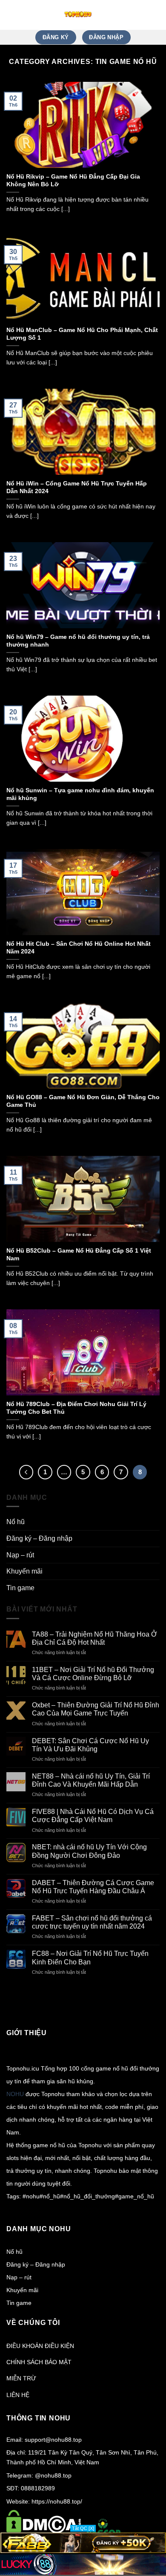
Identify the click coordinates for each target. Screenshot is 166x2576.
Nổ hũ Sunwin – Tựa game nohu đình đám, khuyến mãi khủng (80, 794)
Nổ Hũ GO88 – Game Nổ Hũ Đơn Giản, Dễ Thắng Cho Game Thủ (83, 1101)
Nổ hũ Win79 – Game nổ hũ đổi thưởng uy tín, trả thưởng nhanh (78, 641)
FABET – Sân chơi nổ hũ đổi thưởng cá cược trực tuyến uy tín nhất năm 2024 (92, 1922)
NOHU (15, 2094)
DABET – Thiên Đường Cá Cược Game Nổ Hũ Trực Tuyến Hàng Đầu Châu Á (93, 1887)
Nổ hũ (16, 1522)
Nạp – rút (20, 1555)
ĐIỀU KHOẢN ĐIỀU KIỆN (40, 2346)
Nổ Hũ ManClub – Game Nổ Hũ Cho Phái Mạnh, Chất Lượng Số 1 (82, 334)
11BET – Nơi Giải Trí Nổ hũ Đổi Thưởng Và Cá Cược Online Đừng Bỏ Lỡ (93, 1674)
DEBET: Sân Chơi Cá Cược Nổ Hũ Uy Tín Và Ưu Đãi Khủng (90, 1745)
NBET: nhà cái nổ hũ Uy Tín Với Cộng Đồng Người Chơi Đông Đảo (89, 1851)
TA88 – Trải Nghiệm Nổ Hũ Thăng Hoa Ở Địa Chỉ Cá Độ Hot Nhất (94, 1638)
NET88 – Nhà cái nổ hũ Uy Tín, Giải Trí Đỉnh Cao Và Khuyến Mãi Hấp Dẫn (91, 1780)
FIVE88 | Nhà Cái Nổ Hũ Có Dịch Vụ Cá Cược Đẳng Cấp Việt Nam (93, 1816)
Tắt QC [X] (83, 2528)
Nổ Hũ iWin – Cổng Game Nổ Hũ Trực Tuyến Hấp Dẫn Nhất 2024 (77, 487)
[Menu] (155, 15)
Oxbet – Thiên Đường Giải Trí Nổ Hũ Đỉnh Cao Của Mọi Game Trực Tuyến (96, 1709)
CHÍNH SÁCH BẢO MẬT (39, 2362)
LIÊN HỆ (18, 2395)
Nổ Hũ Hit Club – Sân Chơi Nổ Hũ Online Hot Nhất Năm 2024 (79, 948)
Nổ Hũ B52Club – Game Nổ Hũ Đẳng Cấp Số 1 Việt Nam (79, 1255)
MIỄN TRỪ (21, 2378)
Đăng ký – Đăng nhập (39, 1538)
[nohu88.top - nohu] (78, 15)
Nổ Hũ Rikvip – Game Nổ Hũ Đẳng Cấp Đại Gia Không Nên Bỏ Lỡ (73, 180)
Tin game (20, 1588)
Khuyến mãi (24, 1571)
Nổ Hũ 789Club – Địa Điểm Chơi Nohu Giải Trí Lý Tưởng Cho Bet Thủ (76, 1408)
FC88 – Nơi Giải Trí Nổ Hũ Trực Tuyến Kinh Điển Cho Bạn (90, 1958)
